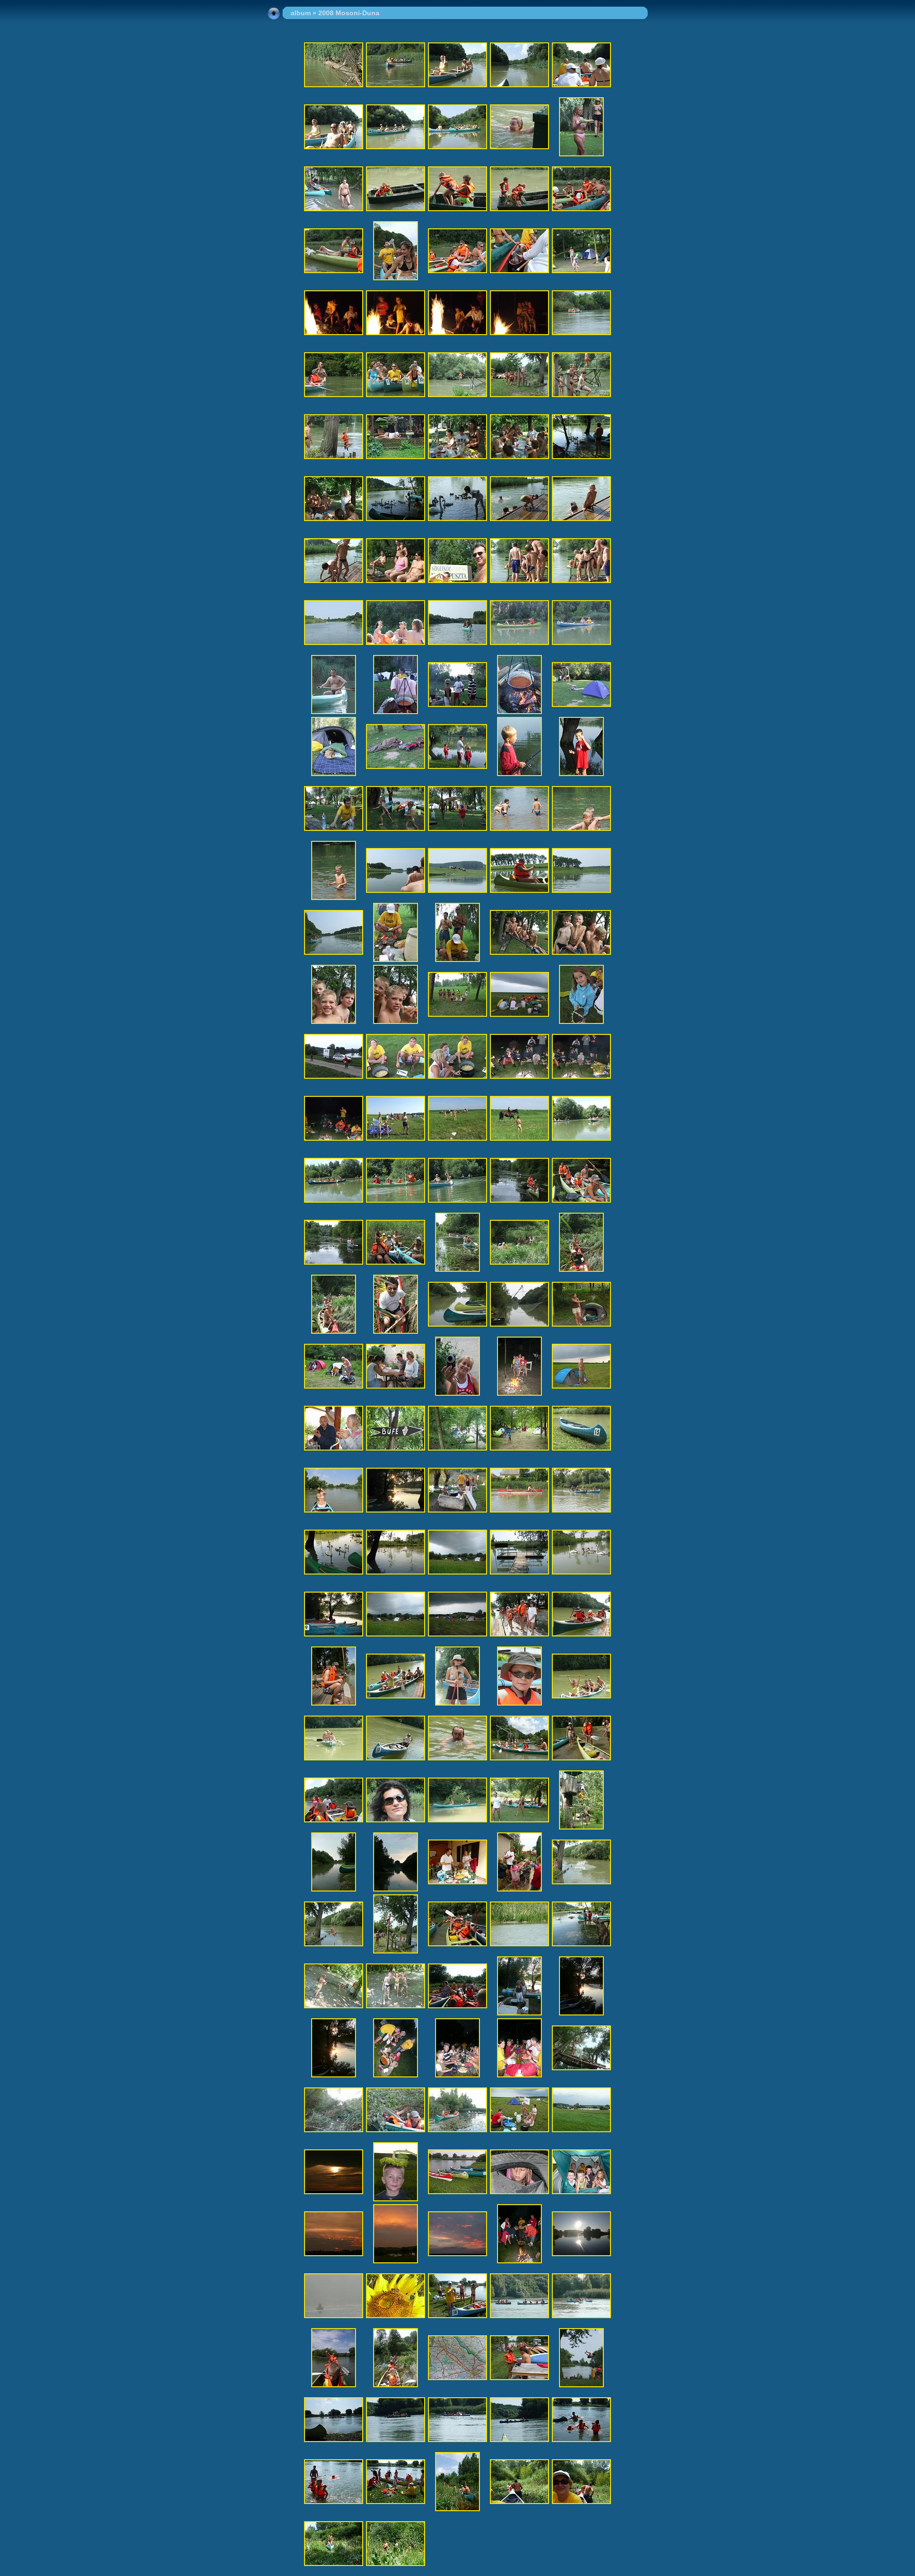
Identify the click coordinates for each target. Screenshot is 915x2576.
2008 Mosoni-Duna (349, 13)
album (301, 13)
